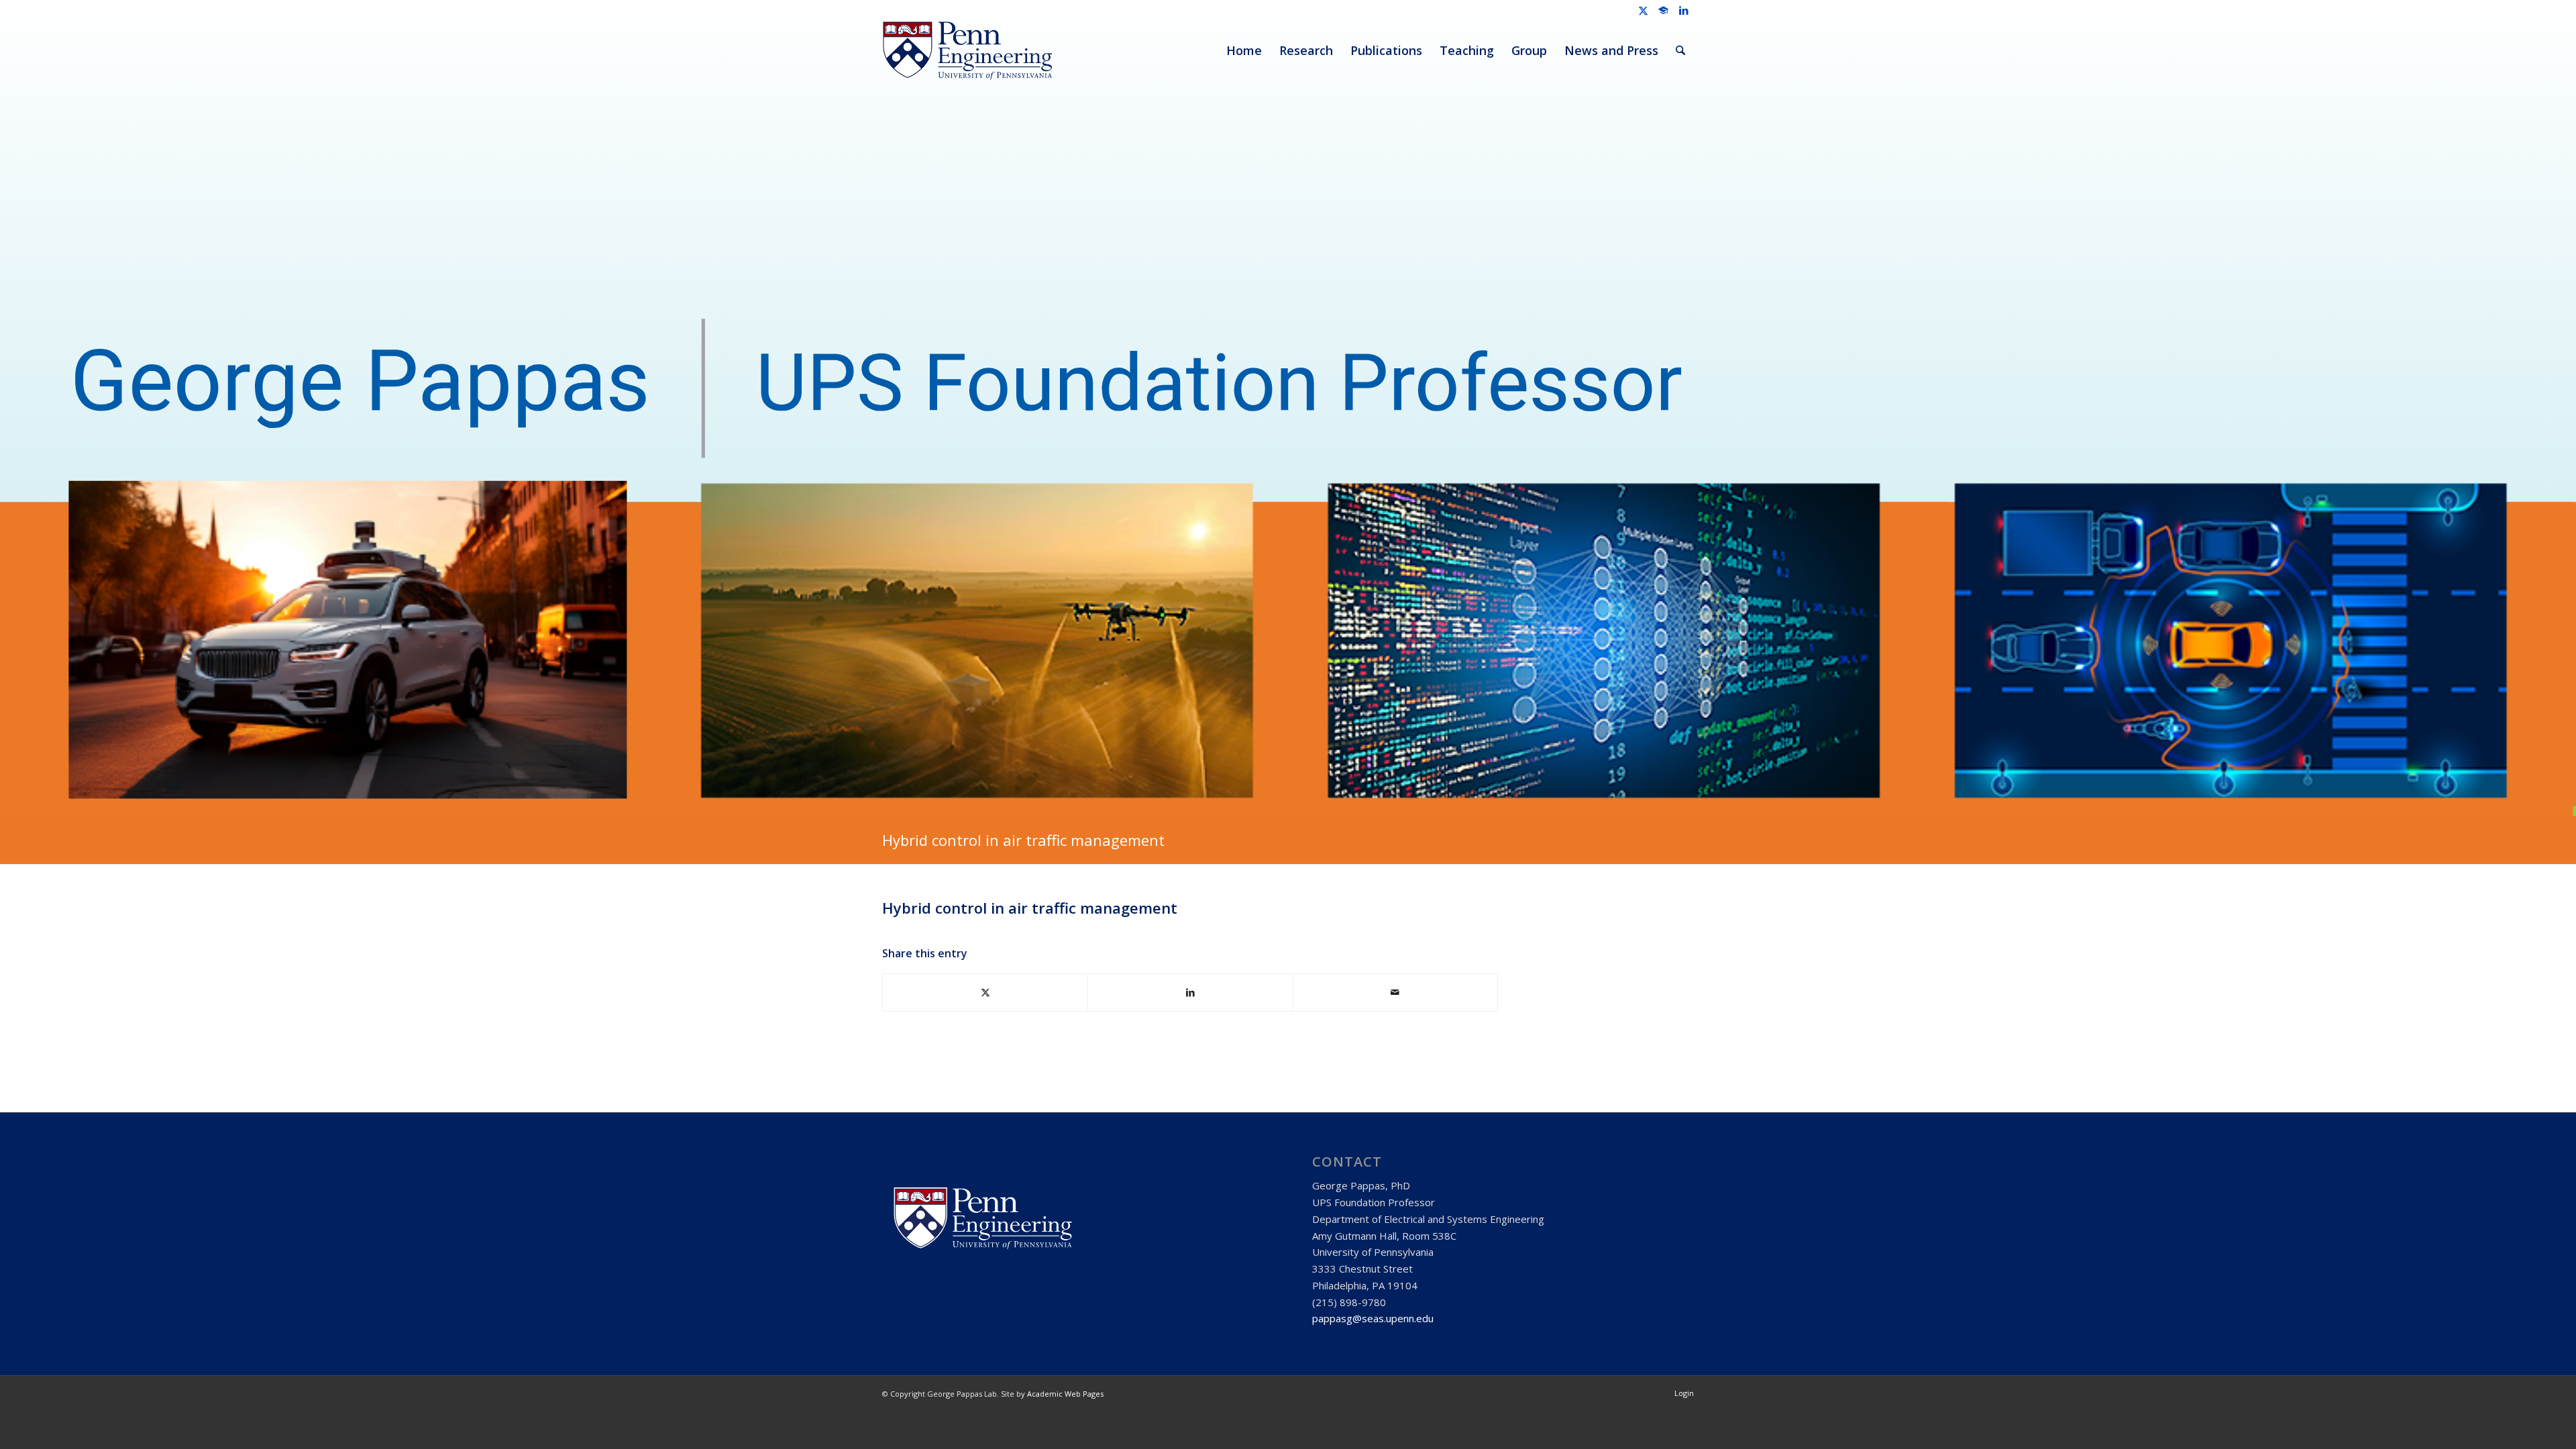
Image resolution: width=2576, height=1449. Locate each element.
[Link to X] (1643, 10)
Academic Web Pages (1065, 1394)
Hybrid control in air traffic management (1025, 840)
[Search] (1680, 50)
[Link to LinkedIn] (1684, 10)
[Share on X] (985, 992)
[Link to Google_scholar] (1663, 10)
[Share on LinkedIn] (1190, 992)
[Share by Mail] (1395, 992)
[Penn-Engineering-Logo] (967, 50)
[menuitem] (1244, 50)
